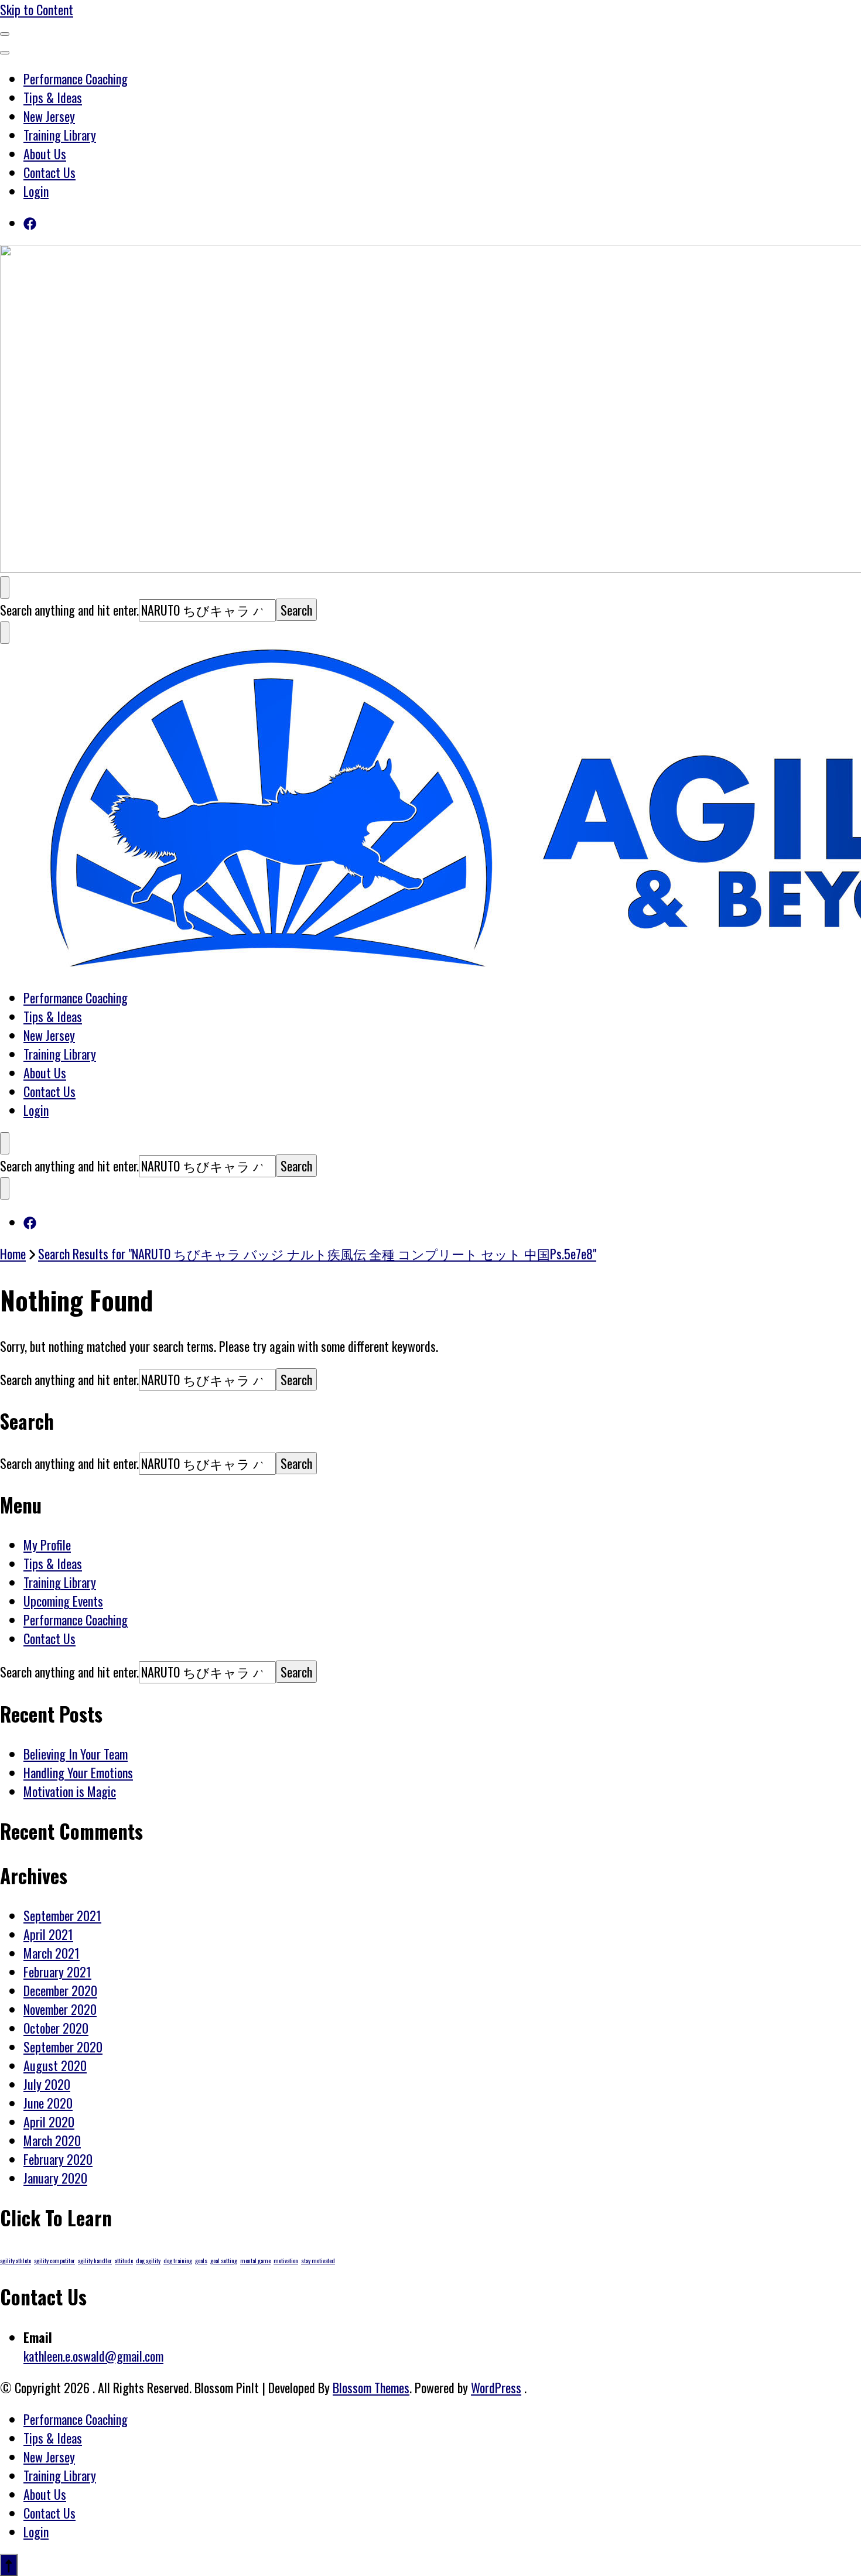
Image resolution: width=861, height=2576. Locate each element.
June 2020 (48, 2103)
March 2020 (52, 2140)
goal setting (224, 2260)
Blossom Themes (371, 2387)
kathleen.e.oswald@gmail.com (93, 2356)
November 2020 (60, 2009)
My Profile (47, 1545)
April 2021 (48, 1934)
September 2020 (63, 2047)
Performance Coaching (76, 78)
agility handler (95, 2260)
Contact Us (49, 172)
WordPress (496, 2387)
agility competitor (54, 2260)
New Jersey (49, 116)
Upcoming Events (63, 1601)
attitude (124, 2260)
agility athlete (16, 2260)
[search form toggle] (5, 587)
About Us (45, 153)
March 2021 (52, 1953)
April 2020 (49, 2121)
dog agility (148, 2260)
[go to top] (9, 2565)
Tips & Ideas (53, 97)
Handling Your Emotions (78, 1772)
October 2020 (56, 2028)
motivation (286, 2260)
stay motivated (318, 2260)
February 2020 (58, 2159)
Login (36, 191)
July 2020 (47, 2084)
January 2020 (55, 2178)
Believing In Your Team (76, 1754)
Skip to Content (37, 9)
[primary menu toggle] (5, 34)
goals (201, 2260)
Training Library (60, 135)
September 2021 (62, 1915)
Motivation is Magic (70, 1791)
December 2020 (60, 1990)
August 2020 (55, 2065)
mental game (255, 2260)
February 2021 (57, 1972)
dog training (178, 2260)
